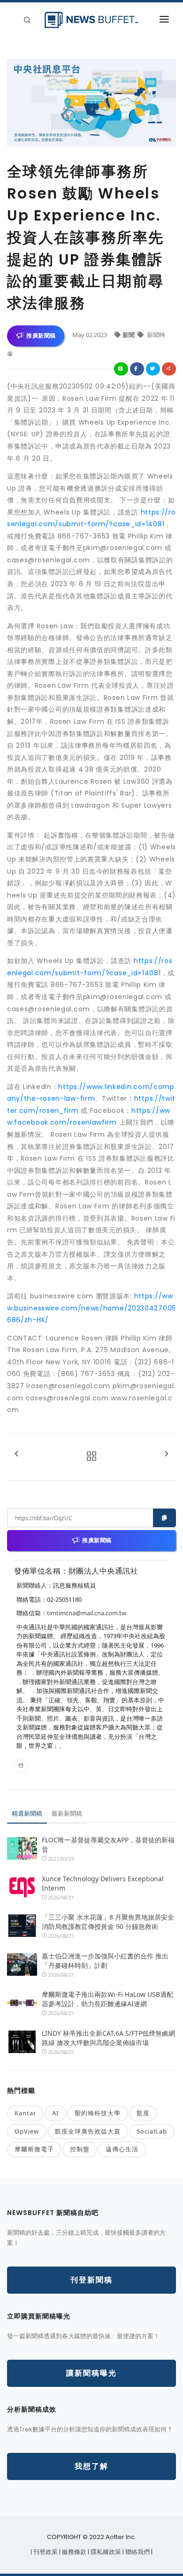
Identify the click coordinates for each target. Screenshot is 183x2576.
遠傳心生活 (122, 2149)
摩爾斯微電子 (34, 2149)
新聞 (129, 335)
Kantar (25, 2113)
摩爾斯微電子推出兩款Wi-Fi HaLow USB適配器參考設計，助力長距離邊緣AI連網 (107, 1999)
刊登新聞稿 (91, 2280)
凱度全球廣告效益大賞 (88, 2131)
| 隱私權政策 (105, 2552)
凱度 (143, 2113)
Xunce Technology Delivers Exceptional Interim (103, 1883)
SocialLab (152, 2131)
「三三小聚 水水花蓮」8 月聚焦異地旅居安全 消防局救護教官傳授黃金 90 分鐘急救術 (109, 1922)
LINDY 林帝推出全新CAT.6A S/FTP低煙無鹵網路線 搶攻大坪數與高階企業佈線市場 (108, 2038)
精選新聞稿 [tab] (27, 1813)
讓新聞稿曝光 (91, 2373)
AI (55, 2113)
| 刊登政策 (45, 2552)
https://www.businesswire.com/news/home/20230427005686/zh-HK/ (91, 1308)
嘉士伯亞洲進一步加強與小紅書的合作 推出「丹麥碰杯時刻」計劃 (105, 1961)
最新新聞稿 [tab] (67, 1813)
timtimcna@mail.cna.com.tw (87, 1613)
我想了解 (91, 2466)
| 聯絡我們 (137, 2552)
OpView (27, 2131)
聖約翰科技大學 (98, 2113)
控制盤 (80, 2149)
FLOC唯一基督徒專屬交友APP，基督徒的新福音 (108, 1844)
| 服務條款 (73, 2552)
